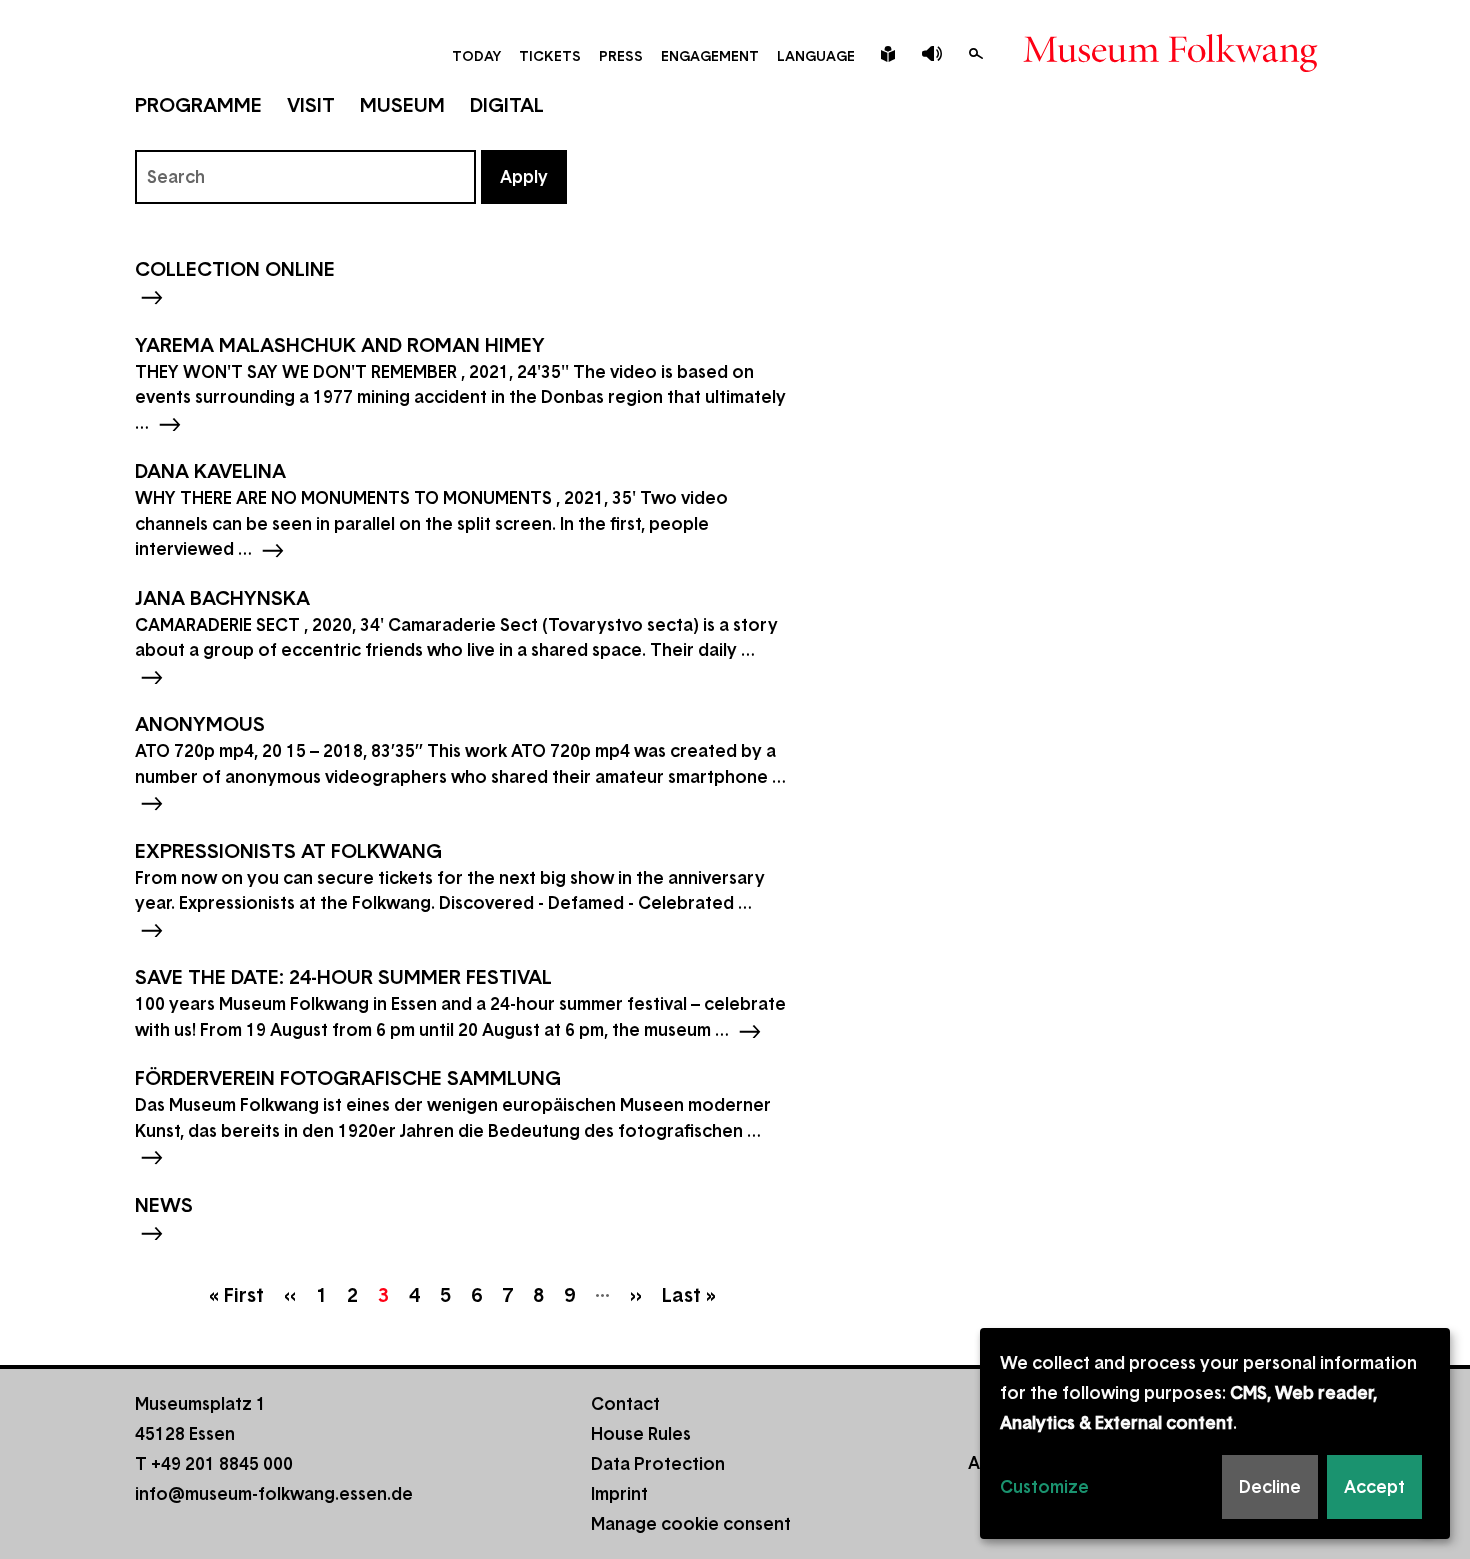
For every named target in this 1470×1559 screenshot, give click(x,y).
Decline (1270, 1487)
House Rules (641, 1434)
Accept (1374, 1487)
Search (976, 54)
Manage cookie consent (691, 1524)
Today (476, 56)
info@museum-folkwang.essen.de (274, 1494)
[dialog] (1215, 1433)
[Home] (1170, 66)
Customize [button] (1044, 1487)
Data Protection (658, 1464)
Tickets (550, 56)
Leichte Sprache (888, 54)
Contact (625, 1404)
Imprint (619, 1494)
